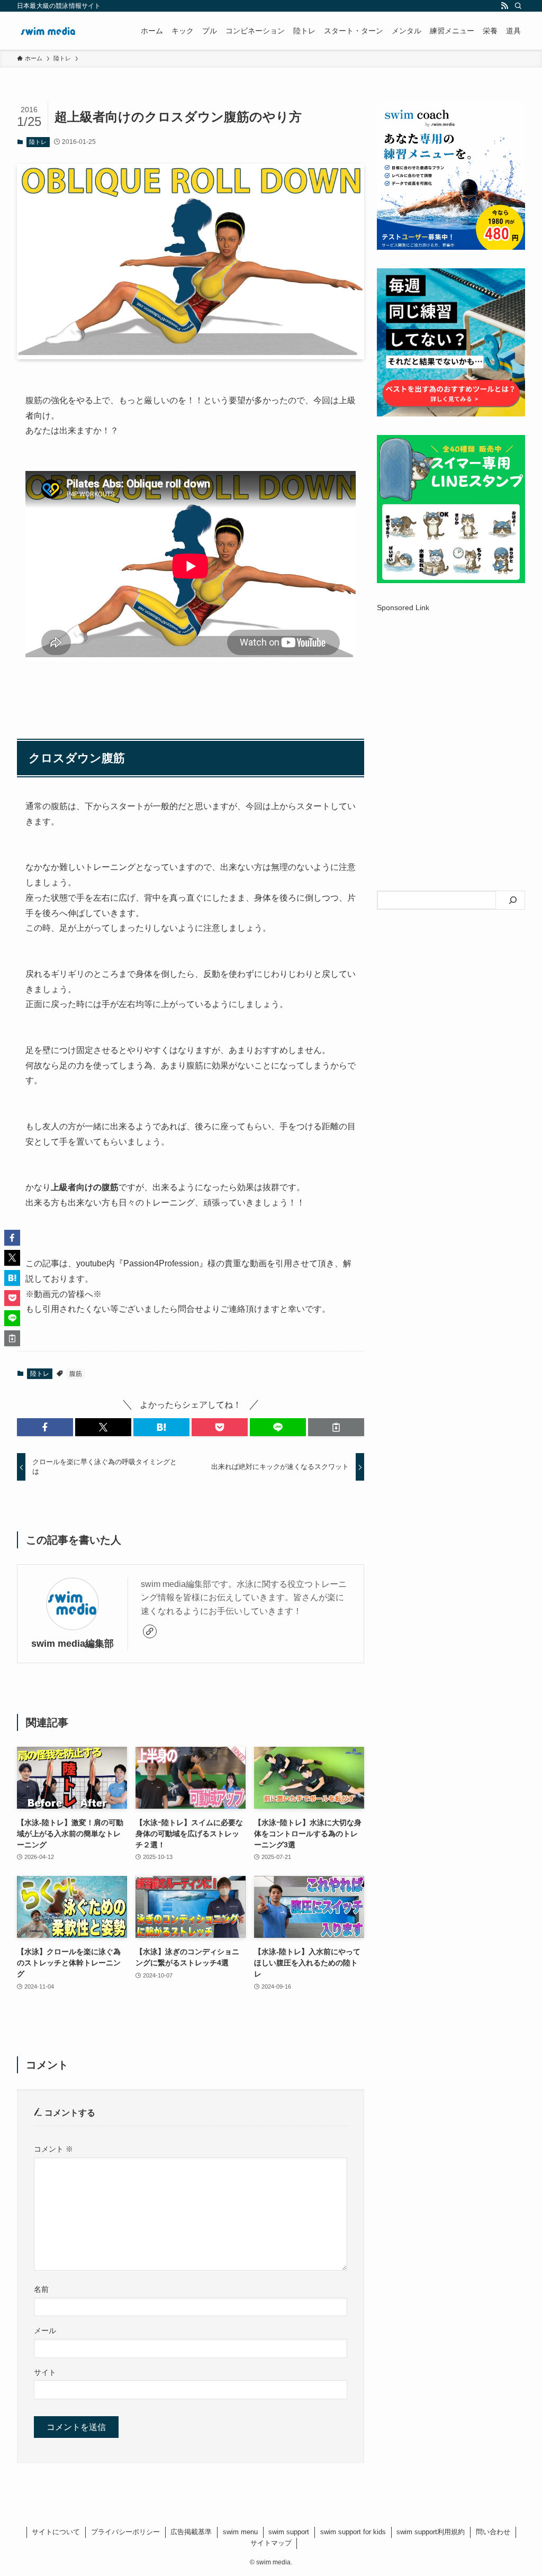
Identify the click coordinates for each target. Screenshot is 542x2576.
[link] (150, 1631)
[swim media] (48, 31)
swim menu (240, 2532)
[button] (45, 1427)
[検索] (518, 6)
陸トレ (38, 142)
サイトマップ (271, 2543)
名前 (41, 2289)
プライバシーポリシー (125, 2532)
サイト (45, 2372)
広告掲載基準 (191, 2532)
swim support (289, 2532)
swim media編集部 (73, 1644)
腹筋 (76, 1374)
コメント (53, 2149)
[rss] (504, 6)
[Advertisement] (451, 703)
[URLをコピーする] (336, 1427)
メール (45, 2330)
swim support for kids (353, 2532)
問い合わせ (493, 2532)
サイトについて (56, 2532)
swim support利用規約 (431, 2532)
